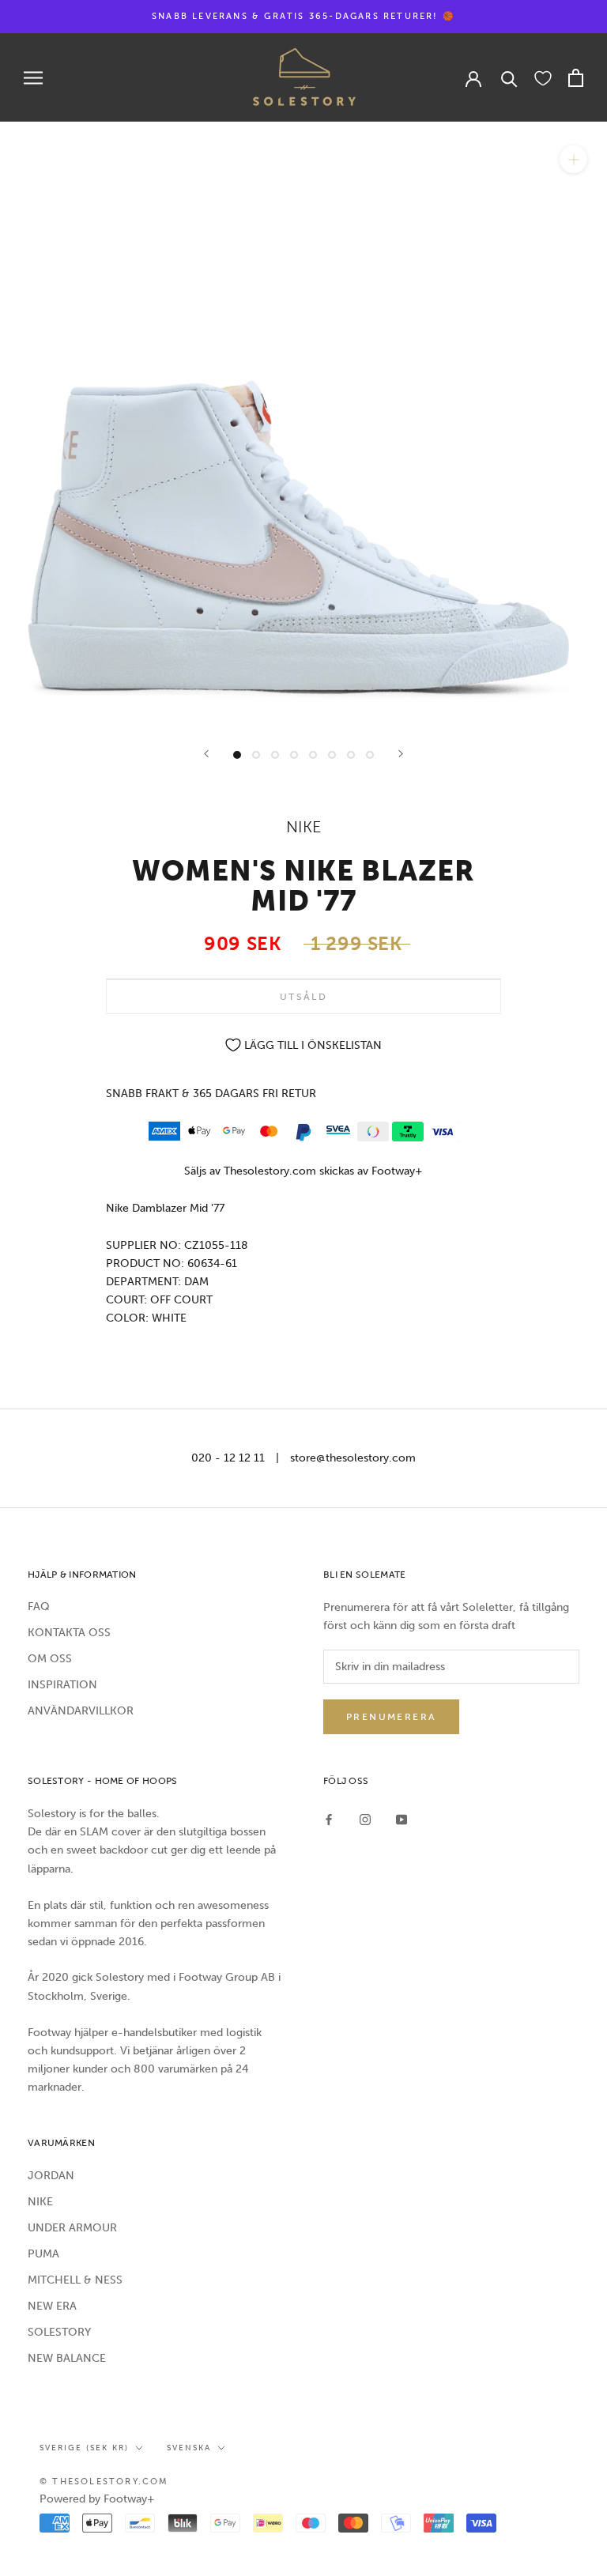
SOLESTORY (59, 2332)
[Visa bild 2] (256, 755)
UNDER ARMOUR (72, 2228)
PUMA (43, 2254)
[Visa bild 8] (370, 755)
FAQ (39, 1607)
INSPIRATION (62, 1685)
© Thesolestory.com (104, 2482)
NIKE (40, 2202)
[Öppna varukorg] (576, 78)
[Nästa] (401, 754)
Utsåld (303, 997)
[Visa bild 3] (275, 755)
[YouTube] (402, 1818)
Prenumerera (391, 1717)
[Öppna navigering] (33, 78)
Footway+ (397, 1171)
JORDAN (51, 2176)
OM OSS (50, 1659)
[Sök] (509, 78)
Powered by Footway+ (97, 2499)
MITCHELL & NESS (75, 2280)
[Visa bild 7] (351, 755)
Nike (304, 827)
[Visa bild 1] (237, 755)
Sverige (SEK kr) (84, 2448)
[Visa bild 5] (313, 755)
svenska (189, 2448)
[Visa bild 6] (332, 755)
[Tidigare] (206, 754)
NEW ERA (52, 2306)
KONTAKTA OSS (69, 1633)
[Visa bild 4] (294, 755)
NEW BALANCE (67, 2358)
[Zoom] (573, 159)
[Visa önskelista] (543, 77)
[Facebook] (329, 1818)
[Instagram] (365, 1818)
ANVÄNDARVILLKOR (81, 1711)
